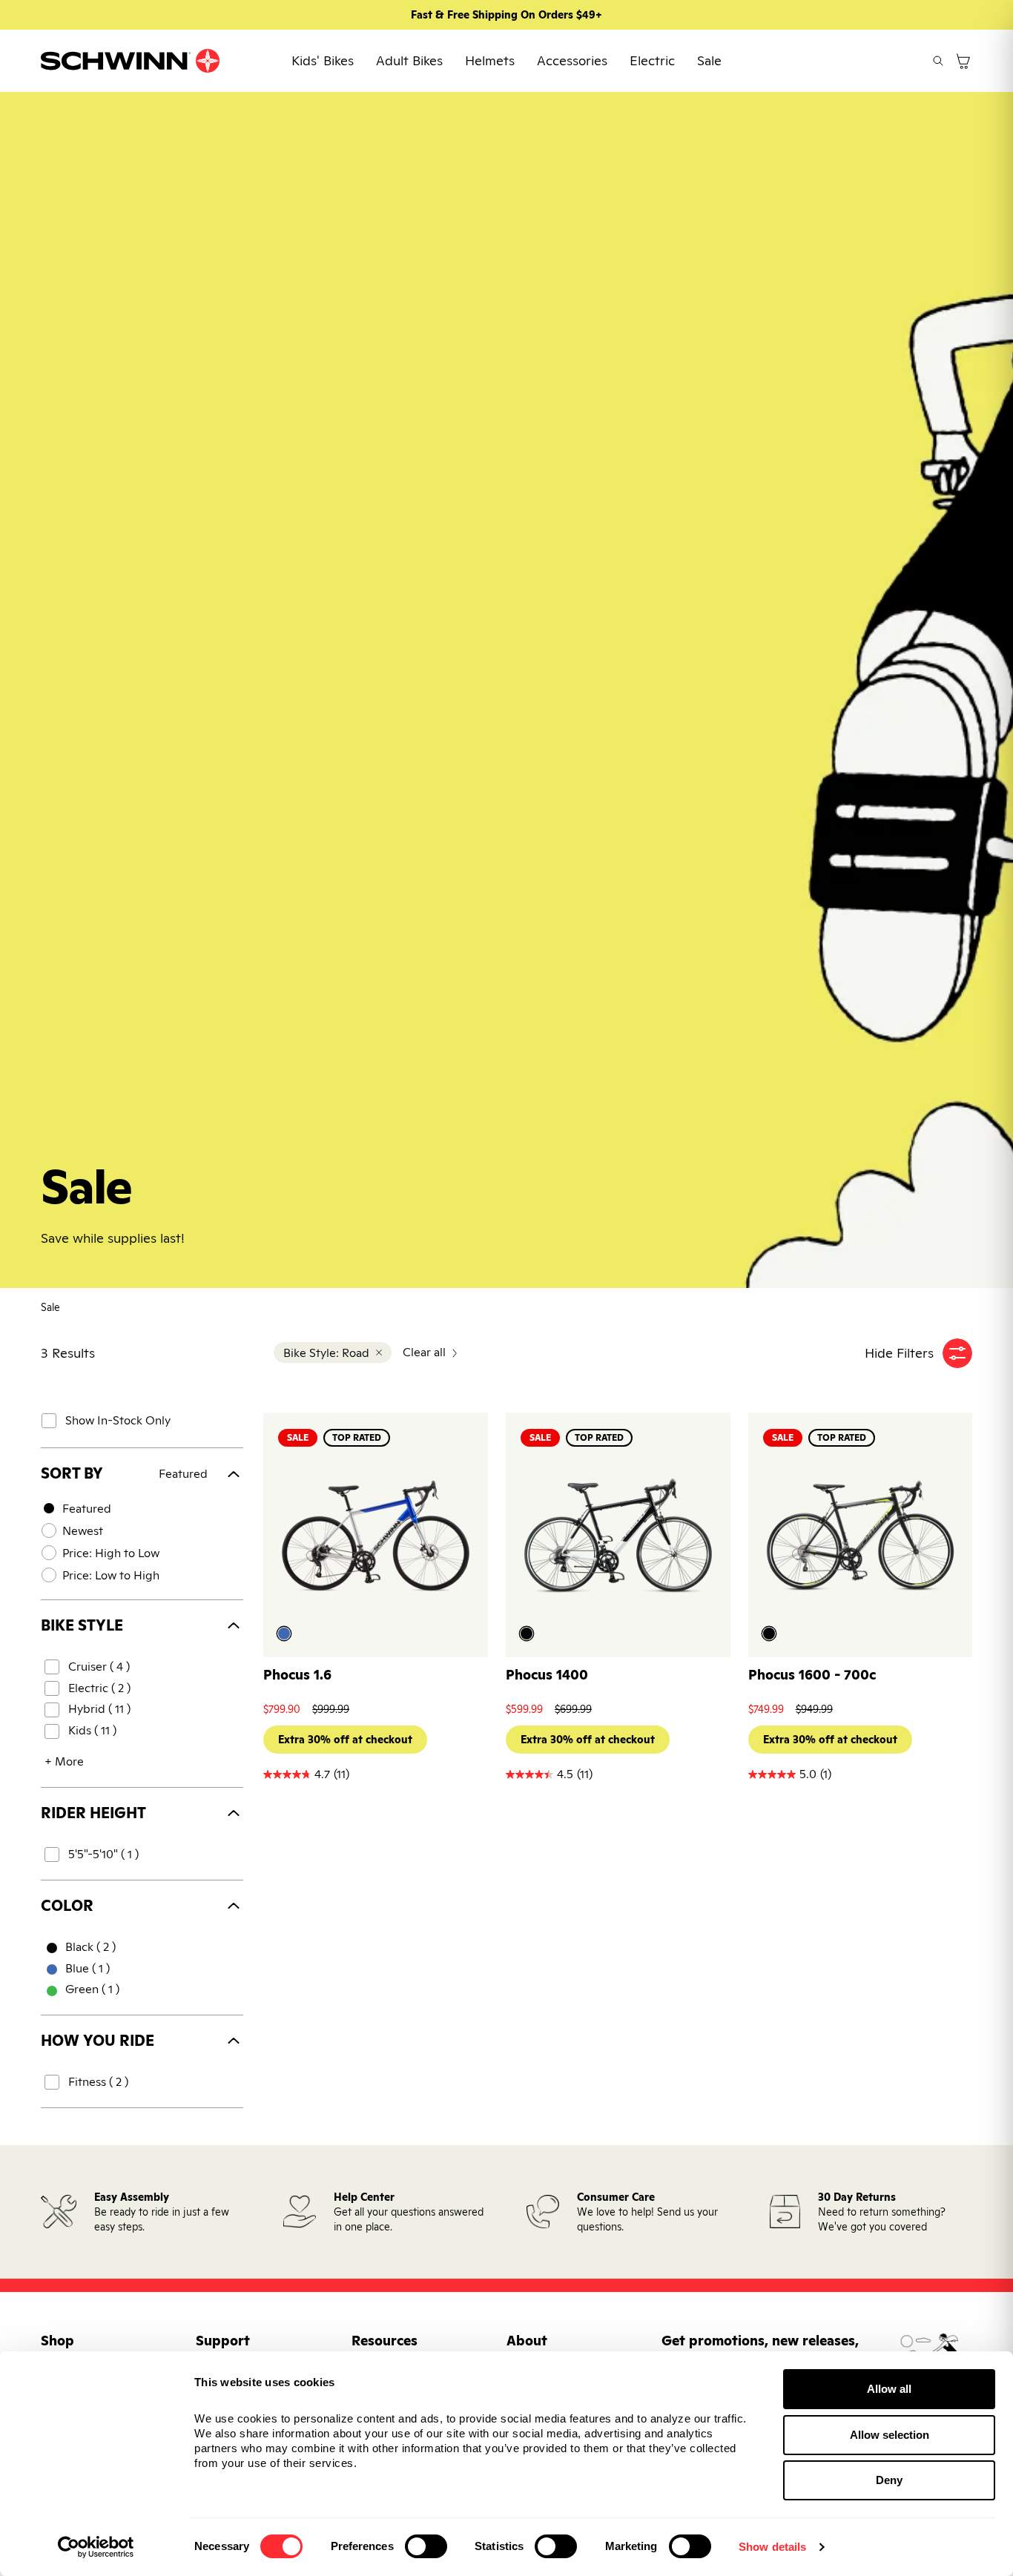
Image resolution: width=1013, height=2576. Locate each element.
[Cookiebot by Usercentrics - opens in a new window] (96, 2547)
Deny (889, 2480)
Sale (709, 60)
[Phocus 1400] (618, 1536)
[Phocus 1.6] (376, 1536)
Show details (772, 2547)
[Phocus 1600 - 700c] (861, 1536)
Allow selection (890, 2435)
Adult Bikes (409, 60)
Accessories (572, 60)
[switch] (426, 2546)
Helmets (490, 60)
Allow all (889, 2389)
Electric (652, 60)
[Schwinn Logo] (131, 61)
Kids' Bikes (323, 60)
